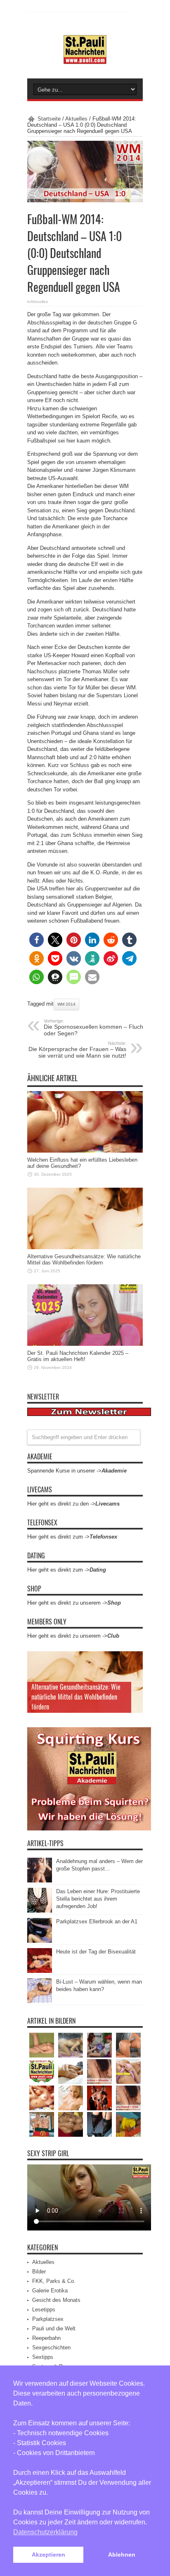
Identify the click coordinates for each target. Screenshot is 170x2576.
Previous (135, 1660)
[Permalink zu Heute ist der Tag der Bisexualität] (40, 1971)
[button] (37, 940)
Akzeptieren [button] (48, 2555)
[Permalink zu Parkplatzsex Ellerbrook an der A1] (40, 1941)
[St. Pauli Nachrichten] (85, 58)
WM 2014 (66, 1004)
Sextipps (43, 2357)
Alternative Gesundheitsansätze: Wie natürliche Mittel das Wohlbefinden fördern (84, 1260)
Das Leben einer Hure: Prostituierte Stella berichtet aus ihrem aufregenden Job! (98, 1899)
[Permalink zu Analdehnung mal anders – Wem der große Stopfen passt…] (40, 1881)
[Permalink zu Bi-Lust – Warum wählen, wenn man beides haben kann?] (40, 2001)
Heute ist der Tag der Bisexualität (96, 1952)
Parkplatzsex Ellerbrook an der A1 (97, 1921)
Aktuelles (76, 119)
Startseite (49, 119)
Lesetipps (44, 2310)
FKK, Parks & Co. (54, 2281)
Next (135, 1673)
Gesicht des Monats (56, 2300)
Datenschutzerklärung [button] (45, 2532)
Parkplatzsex (48, 2319)
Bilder (39, 2272)
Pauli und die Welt (54, 2329)
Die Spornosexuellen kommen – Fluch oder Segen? (93, 1028)
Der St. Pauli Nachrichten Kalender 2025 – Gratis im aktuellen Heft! (78, 1356)
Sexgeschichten (51, 2348)
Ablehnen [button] (122, 2555)
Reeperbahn (46, 2338)
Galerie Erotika (50, 2291)
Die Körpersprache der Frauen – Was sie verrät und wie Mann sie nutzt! (77, 1050)
